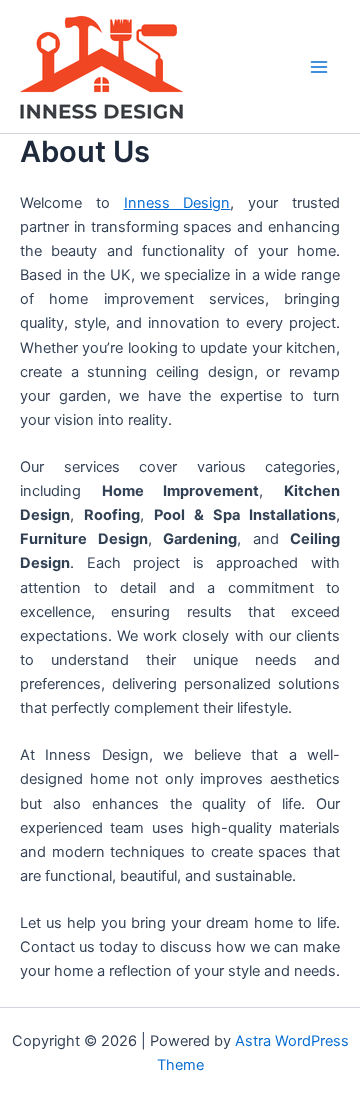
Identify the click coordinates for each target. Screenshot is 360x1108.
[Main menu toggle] (319, 67)
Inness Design (177, 203)
